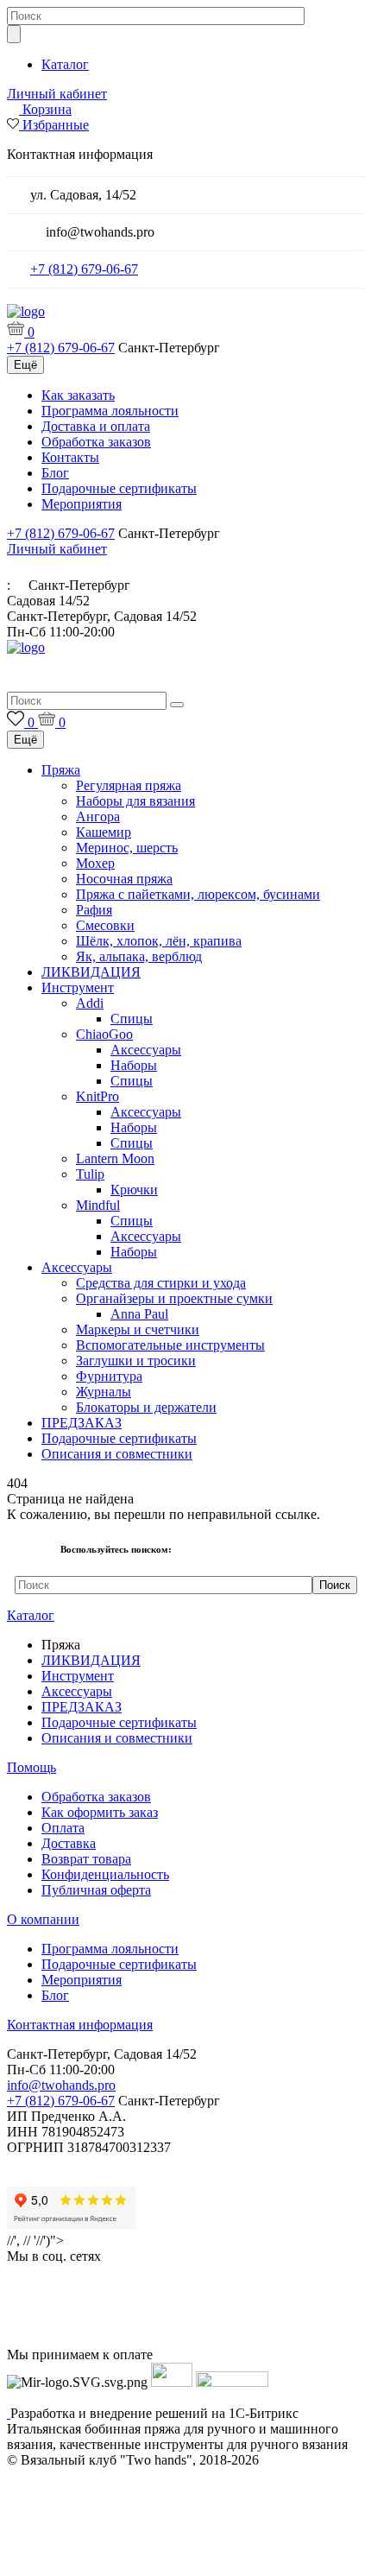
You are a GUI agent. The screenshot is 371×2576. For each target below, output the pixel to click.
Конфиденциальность (105, 1874)
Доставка (69, 1843)
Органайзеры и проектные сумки (174, 1298)
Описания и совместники (117, 1454)
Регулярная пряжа (129, 785)
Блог (55, 473)
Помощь (31, 1767)
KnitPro (97, 1096)
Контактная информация (80, 2025)
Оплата (63, 1828)
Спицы (132, 1019)
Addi (90, 1003)
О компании (43, 1919)
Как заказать (78, 395)
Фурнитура (109, 1376)
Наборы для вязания (135, 801)
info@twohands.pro (61, 2085)
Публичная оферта (96, 1890)
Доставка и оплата (96, 426)
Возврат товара (86, 1859)
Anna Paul (139, 1314)
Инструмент (78, 987)
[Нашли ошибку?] (185, 2560)
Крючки (134, 1190)
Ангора (98, 816)
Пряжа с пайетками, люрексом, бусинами (198, 894)
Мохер (95, 863)
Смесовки (105, 925)
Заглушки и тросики (136, 1361)
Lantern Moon (115, 1158)
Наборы (134, 1065)
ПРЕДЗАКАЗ (82, 1423)
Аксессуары (146, 1050)
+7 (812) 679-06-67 (84, 269)
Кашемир (104, 832)
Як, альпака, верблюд (139, 956)
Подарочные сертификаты (119, 488)
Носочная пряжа (124, 879)
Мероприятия (82, 504)
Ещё (25, 365)
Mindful (98, 1205)
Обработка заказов (96, 442)
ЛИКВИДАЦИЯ (91, 972)
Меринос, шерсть (127, 848)
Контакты (70, 457)
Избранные (56, 125)
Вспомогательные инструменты (170, 1345)
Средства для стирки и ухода (161, 1283)
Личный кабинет (57, 94)
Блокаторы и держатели (146, 1407)
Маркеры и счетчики (138, 1329)
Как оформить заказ (100, 1812)
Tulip (90, 1174)
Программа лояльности (110, 411)
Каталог (65, 64)
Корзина (47, 109)
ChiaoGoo (104, 1034)
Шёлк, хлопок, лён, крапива (159, 941)
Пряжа (61, 770)
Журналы (104, 1392)
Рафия (94, 910)
